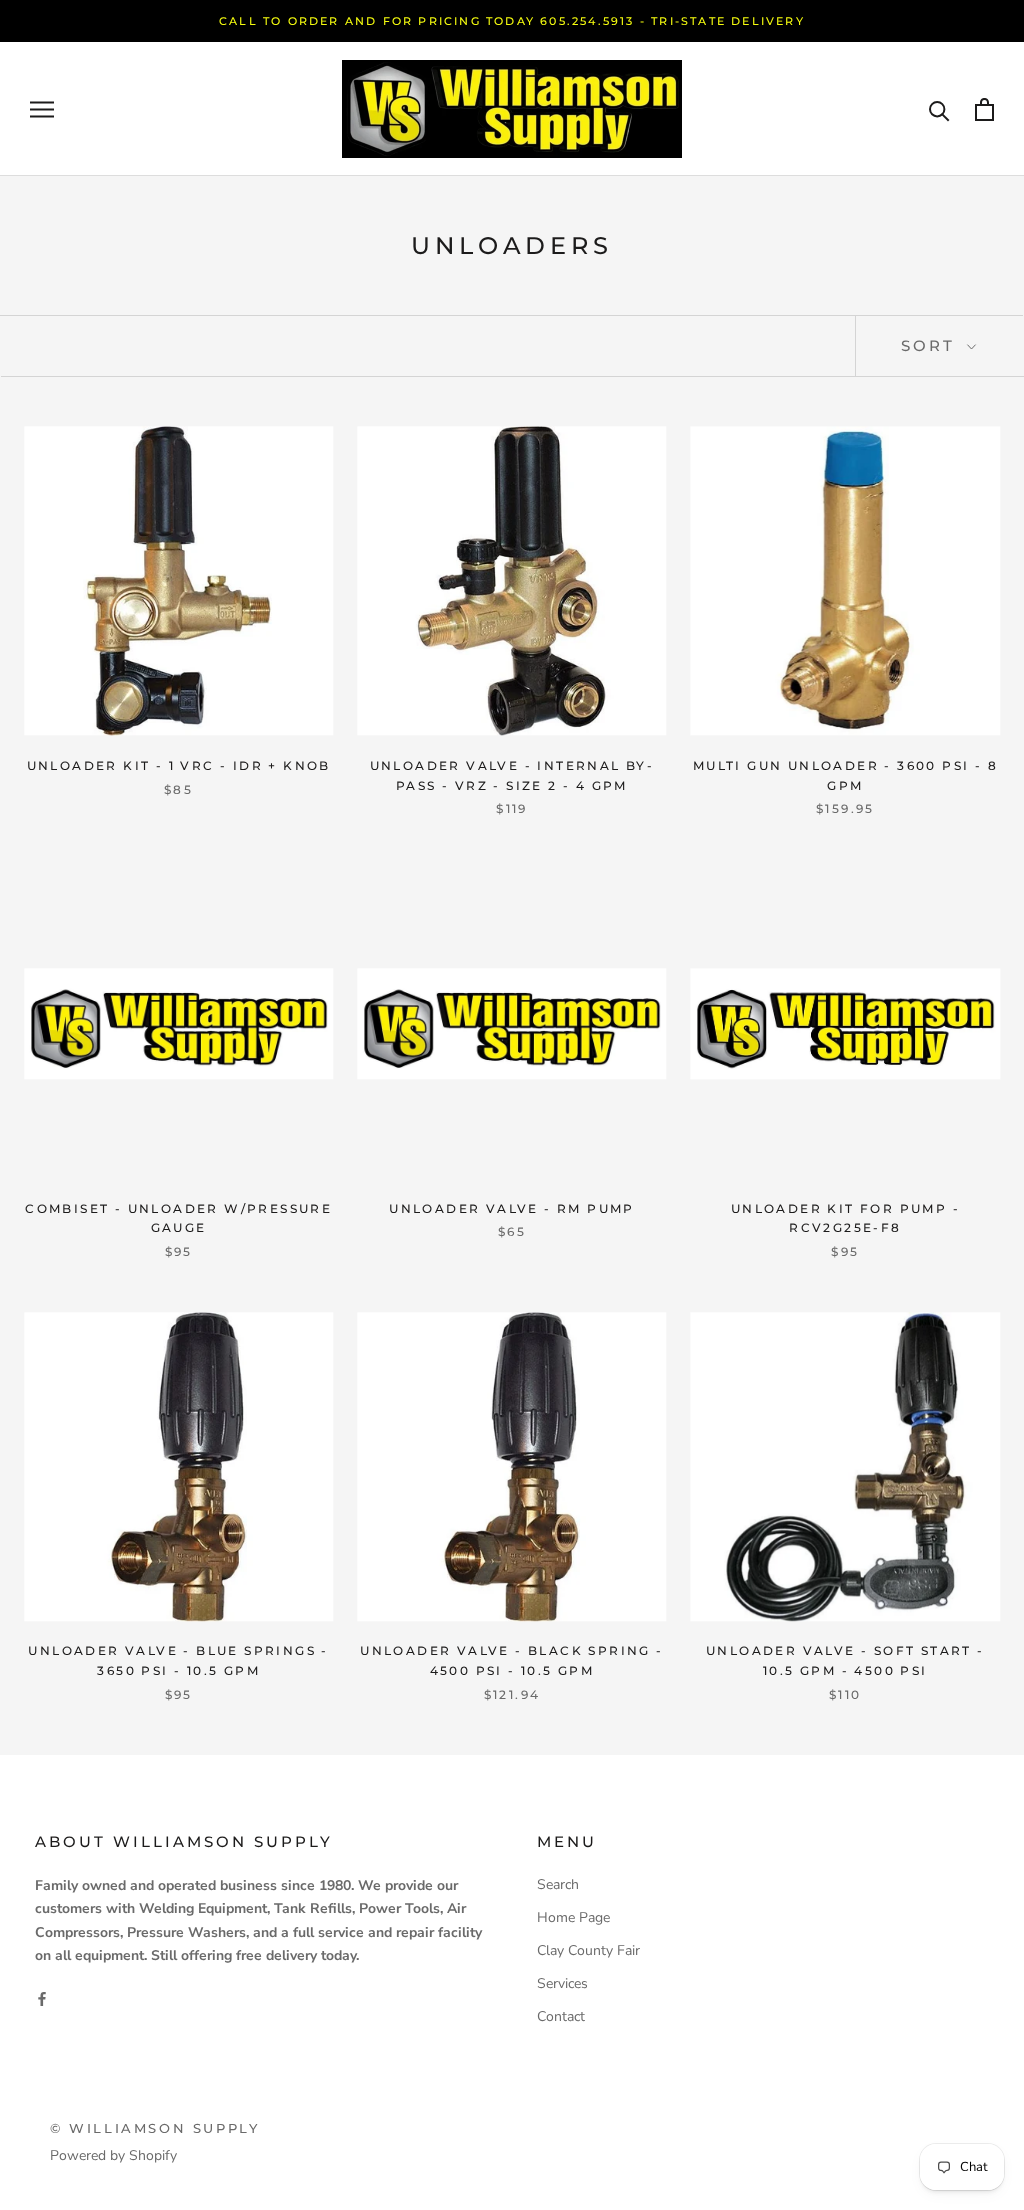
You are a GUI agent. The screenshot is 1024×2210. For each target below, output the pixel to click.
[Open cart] (984, 109)
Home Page (573, 1917)
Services (562, 1983)
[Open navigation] (42, 109)
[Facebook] (42, 1998)
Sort (931, 345)
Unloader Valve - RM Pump (512, 1208)
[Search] (939, 109)
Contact (561, 2016)
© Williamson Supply (154, 2128)
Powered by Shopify (113, 2155)
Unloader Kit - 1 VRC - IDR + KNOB (179, 765)
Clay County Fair (588, 1950)
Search (558, 1884)
